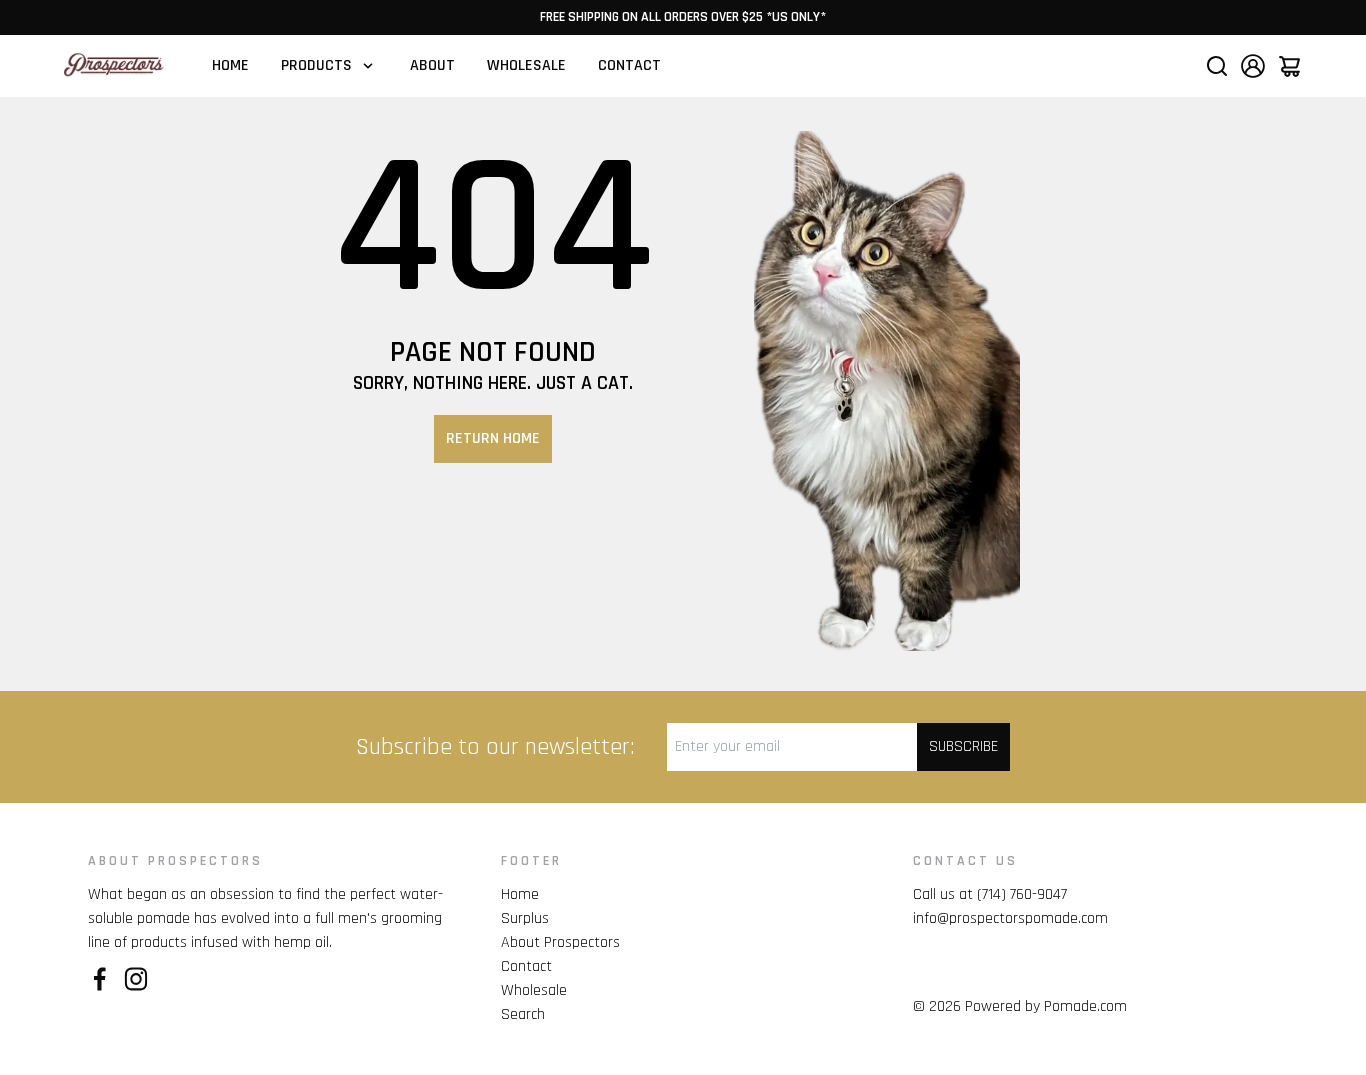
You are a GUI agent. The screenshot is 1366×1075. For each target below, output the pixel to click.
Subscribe (963, 746)
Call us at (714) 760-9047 (990, 894)
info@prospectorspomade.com (1010, 918)
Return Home (493, 438)
